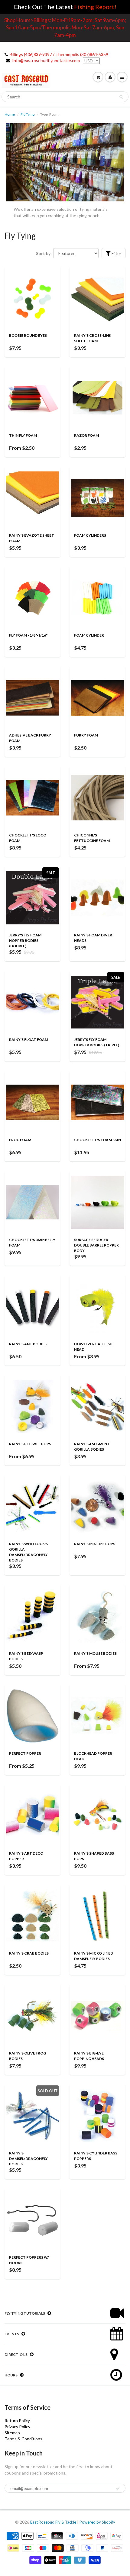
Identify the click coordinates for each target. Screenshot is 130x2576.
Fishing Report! (95, 7)
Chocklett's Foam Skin (97, 1140)
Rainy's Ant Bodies (28, 1344)
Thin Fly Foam (23, 435)
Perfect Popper (25, 1753)
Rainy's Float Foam (29, 1040)
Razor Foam (86, 435)
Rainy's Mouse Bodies (95, 1653)
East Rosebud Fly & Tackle (53, 2522)
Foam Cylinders (90, 535)
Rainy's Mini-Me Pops (95, 1544)
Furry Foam (86, 735)
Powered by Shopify (97, 2522)
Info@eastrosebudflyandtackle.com (46, 60)
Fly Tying (28, 114)
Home (10, 114)
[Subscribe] (118, 2488)
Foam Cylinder (89, 635)
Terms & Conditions (23, 2439)
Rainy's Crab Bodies (29, 1953)
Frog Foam (20, 1140)
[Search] (121, 97)
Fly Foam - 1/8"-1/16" (28, 635)
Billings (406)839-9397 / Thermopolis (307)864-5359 (59, 54)
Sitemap (12, 2433)
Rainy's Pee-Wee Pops (30, 1444)
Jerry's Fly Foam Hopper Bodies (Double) (25, 940)
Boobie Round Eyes (28, 335)
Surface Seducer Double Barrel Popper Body (96, 1245)
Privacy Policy (17, 2427)
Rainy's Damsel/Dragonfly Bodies (28, 2159)
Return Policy (17, 2420)
